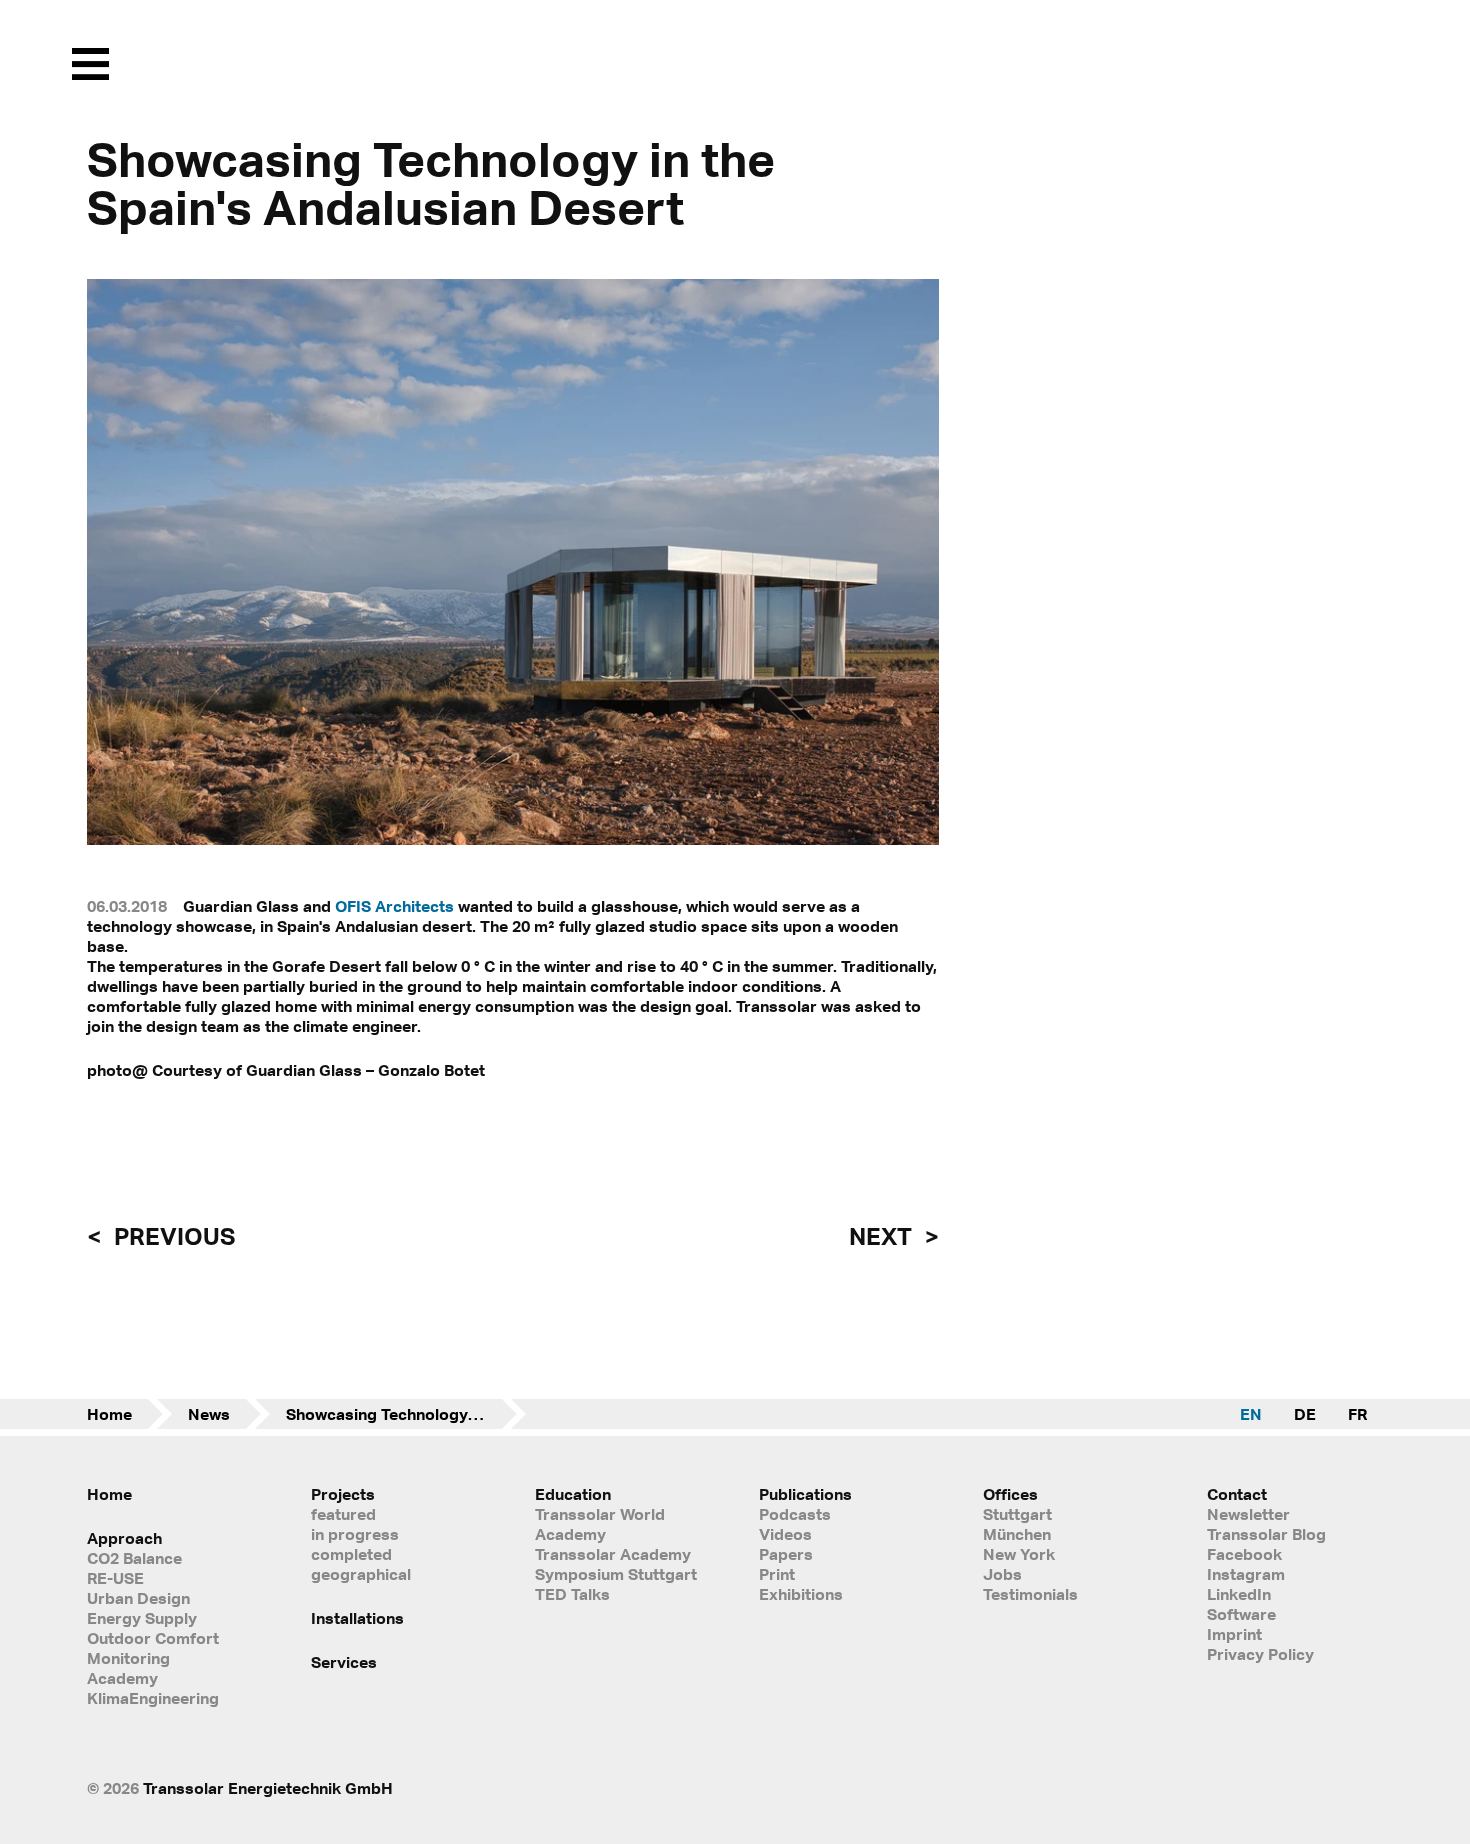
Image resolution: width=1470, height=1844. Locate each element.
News (209, 1414)
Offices (1010, 1494)
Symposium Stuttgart (616, 1574)
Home (109, 1414)
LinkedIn (1239, 1594)
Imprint (1234, 1634)
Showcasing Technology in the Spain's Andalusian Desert (406, 1414)
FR (1357, 1414)
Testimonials (1030, 1594)
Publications (805, 1494)
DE (1305, 1414)
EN (1251, 1414)
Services (344, 1662)
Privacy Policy (1260, 1654)
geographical (361, 1574)
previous (172, 1236)
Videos (785, 1534)
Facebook (1244, 1554)
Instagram (1246, 1574)
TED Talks (572, 1594)
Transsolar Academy (613, 1554)
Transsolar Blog (1266, 1534)
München (1017, 1534)
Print (777, 1574)
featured (343, 1514)
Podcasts (795, 1514)
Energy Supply (142, 1618)
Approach (124, 1538)
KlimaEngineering (153, 1698)
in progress (355, 1534)
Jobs (1002, 1574)
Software (1241, 1614)
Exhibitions (801, 1594)
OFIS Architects (394, 906)
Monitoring (128, 1658)
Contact (1237, 1494)
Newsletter (1248, 1514)
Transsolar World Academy (600, 1524)
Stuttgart (1017, 1514)
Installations (357, 1618)
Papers (786, 1554)
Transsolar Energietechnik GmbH (268, 1788)
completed (351, 1554)
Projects (343, 1494)
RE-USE (115, 1578)
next (883, 1236)
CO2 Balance (134, 1558)
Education (573, 1494)
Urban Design (138, 1598)
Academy (122, 1678)
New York (1019, 1554)
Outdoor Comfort (153, 1638)
